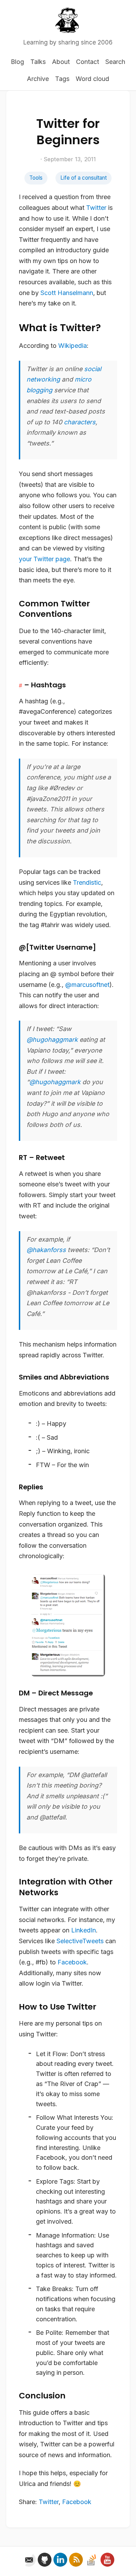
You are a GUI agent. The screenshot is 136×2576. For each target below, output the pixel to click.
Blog (17, 62)
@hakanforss (46, 1250)
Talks (38, 62)
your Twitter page (44, 559)
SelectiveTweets (80, 1941)
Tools (36, 178)
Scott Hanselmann (67, 293)
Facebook (72, 1962)
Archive (38, 79)
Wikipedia (73, 346)
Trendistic (87, 882)
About (61, 62)
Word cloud (92, 79)
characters (80, 422)
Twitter (96, 208)
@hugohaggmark (52, 1040)
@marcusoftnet (87, 985)
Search (115, 62)
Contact (88, 62)
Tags (62, 79)
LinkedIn (84, 1930)
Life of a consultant (84, 178)
